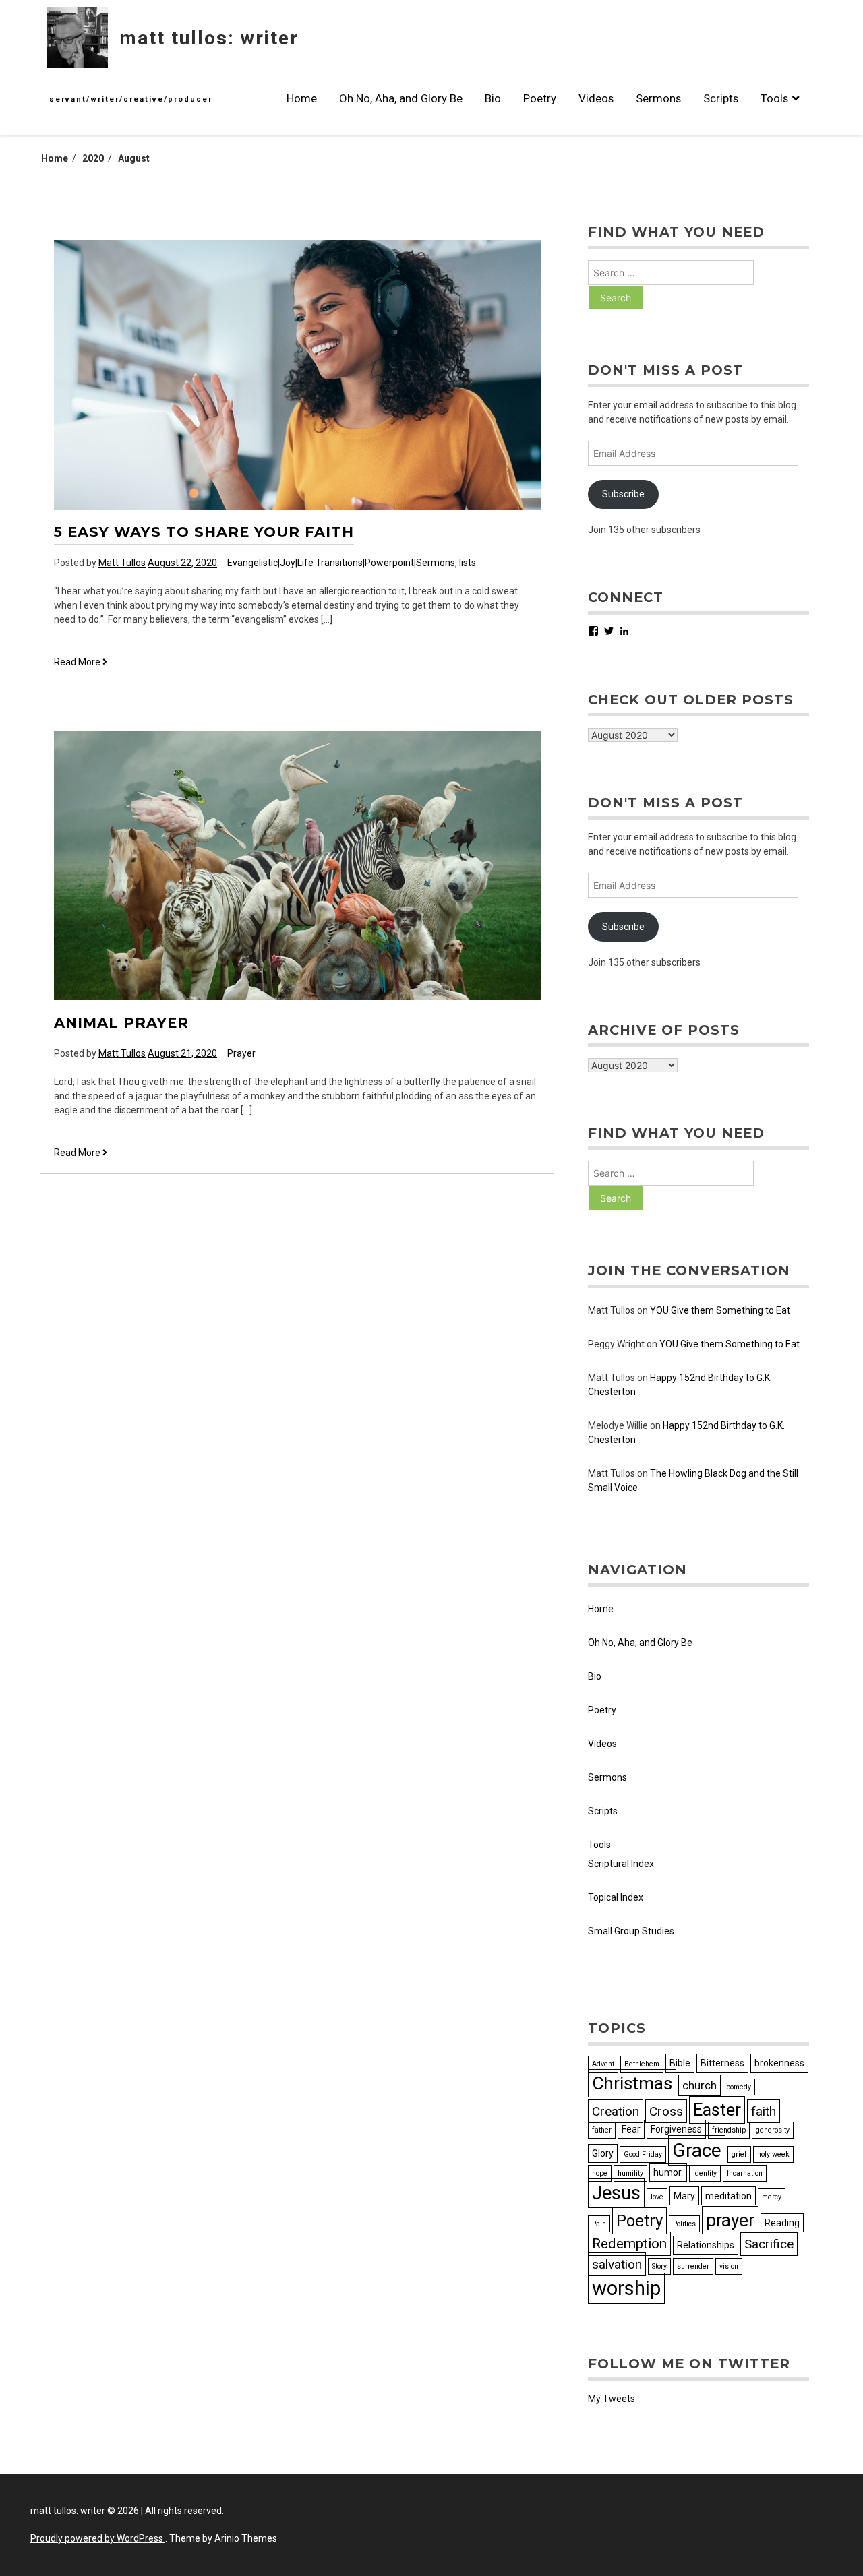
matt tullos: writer (209, 38)
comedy (739, 2087)
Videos (596, 98)
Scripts (721, 98)
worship (626, 2288)
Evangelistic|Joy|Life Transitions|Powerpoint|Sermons (341, 563)
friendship (729, 2130)
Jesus (616, 2193)
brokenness (779, 2063)
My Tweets (612, 2399)
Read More (81, 663)
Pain (599, 2224)
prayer (730, 2220)
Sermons (658, 98)
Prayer (241, 1053)
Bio (493, 98)
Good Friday (643, 2154)
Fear (631, 2129)
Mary (684, 2196)
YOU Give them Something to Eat (720, 1310)
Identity (705, 2173)
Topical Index (616, 1897)
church (700, 2085)
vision (729, 2266)
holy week (773, 2154)
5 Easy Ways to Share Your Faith (204, 532)
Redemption (629, 2244)
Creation (616, 2111)
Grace (697, 2150)
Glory (603, 2153)
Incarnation (745, 2173)
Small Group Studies (631, 1931)
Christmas (632, 2083)
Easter (717, 2110)
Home (302, 98)
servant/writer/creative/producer (131, 99)
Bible (680, 2063)
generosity (773, 2130)
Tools (774, 98)
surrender (693, 2266)
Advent (603, 2064)
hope (600, 2173)
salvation (617, 2264)
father (602, 2130)
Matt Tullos (122, 563)
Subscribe (623, 494)
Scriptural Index (621, 1864)
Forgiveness (676, 2129)
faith (764, 2111)
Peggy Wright (616, 1344)
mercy (772, 2197)
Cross (666, 2111)
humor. (668, 2172)
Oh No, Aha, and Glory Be (401, 98)
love (657, 2197)
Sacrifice (769, 2244)
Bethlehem (642, 2064)
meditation (728, 2196)
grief (739, 2154)
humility (630, 2173)
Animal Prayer (121, 1023)
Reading (782, 2223)
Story (659, 2266)
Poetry (540, 98)
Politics (684, 2224)
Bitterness (722, 2063)
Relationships (706, 2245)
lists (468, 563)
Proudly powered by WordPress (98, 2538)
